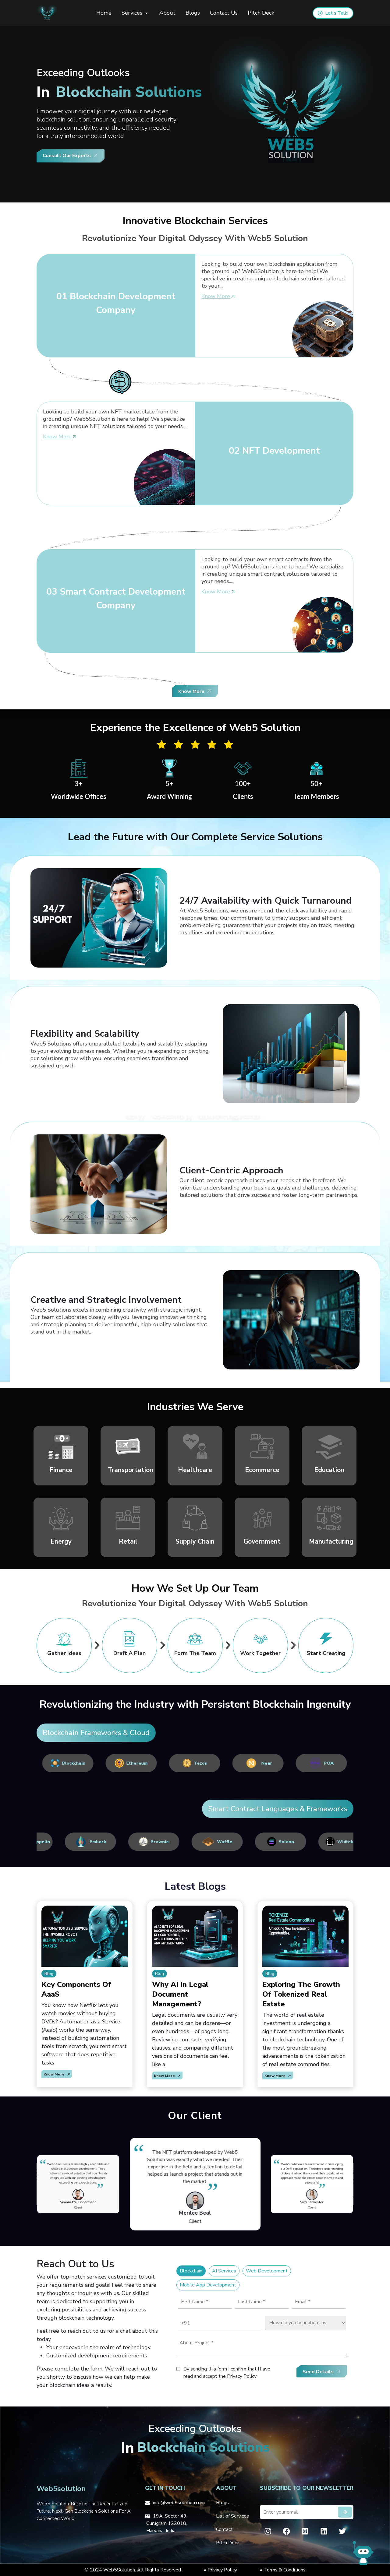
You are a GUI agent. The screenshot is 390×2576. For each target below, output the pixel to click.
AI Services (224, 2271)
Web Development (267, 2271)
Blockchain (191, 2271)
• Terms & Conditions (283, 2570)
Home (104, 13)
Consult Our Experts (67, 156)
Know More (216, 296)
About (167, 13)
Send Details (318, 2372)
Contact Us (224, 13)
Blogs (193, 13)
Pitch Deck (261, 13)
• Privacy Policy (220, 2570)
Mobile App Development (208, 2285)
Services (133, 13)
